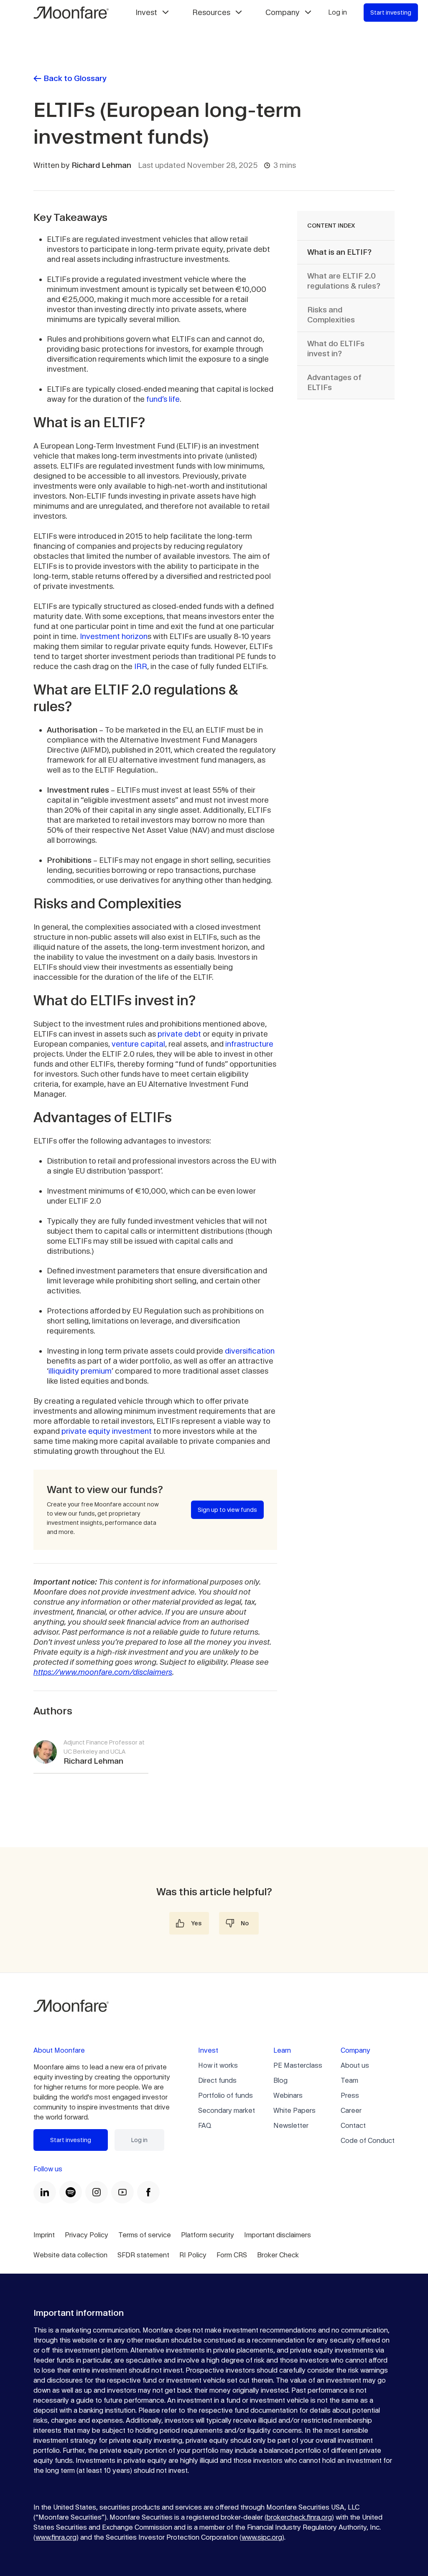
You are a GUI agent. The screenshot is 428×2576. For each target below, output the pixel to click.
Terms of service (145, 2235)
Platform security (208, 2235)
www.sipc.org (262, 2537)
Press (350, 2096)
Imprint (44, 2235)
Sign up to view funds (227, 1510)
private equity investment (107, 1431)
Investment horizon (114, 636)
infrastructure (249, 1044)
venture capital (138, 1044)
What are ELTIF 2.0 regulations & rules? (344, 281)
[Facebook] (148, 2192)
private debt (179, 1034)
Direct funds (217, 2080)
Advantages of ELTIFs (334, 382)
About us (355, 2065)
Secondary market (227, 2111)
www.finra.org (56, 2537)
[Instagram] (97, 2192)
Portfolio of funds (225, 2096)
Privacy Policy (87, 2235)
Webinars (288, 2096)
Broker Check (278, 2255)
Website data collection (70, 2255)
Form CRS (232, 2255)
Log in (338, 12)
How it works (218, 2065)
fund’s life (163, 399)
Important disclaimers (278, 2235)
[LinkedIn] (45, 2192)
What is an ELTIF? (339, 252)
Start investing (391, 13)
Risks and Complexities (331, 315)
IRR (141, 666)
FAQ (205, 2126)
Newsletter (291, 2126)
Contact (353, 2126)
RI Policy (193, 2255)
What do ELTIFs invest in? (336, 349)
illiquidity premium (80, 1371)
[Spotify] (71, 2192)
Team (349, 2080)
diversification (250, 1351)
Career (351, 2111)
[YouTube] (122, 2192)
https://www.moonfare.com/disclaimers (103, 1672)
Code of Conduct (368, 2141)
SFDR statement (143, 2255)
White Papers (294, 2111)
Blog (280, 2080)
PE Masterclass (298, 2065)
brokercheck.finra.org (299, 2517)
